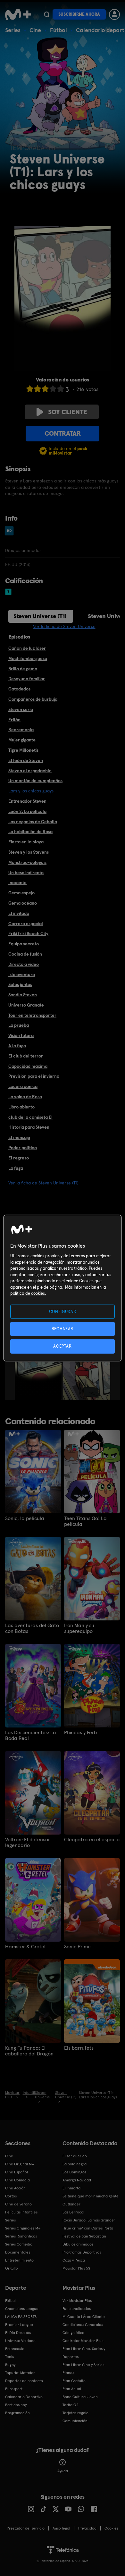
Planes (68, 2373)
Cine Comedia (17, 2180)
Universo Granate (26, 1005)
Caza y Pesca (74, 2260)
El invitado (19, 913)
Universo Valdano (20, 2341)
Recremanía (21, 730)
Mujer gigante (22, 740)
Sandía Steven (23, 995)
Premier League (19, 2325)
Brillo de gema (23, 669)
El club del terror (26, 1056)
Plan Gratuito (74, 2381)
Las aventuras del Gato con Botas (32, 1628)
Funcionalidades (77, 2309)
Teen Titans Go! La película (85, 1521)
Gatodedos (19, 689)
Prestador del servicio (26, 2528)
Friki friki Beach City (28, 933)
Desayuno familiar (27, 679)
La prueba (19, 1025)
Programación (17, 2413)
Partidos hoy (16, 2405)
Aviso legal (61, 2528)
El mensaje (19, 1137)
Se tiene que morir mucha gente (91, 2196)
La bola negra (75, 2164)
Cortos (11, 2196)
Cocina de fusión (25, 954)
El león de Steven (26, 760)
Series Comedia (19, 2244)
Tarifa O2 (71, 2405)
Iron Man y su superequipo (79, 1628)
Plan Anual (72, 2389)
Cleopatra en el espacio (92, 1840)
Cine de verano (18, 2204)
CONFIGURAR (63, 1312)
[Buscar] (47, 14)
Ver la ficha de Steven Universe (64, 626)
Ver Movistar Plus (77, 2301)
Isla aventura (22, 974)
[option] (39, 1365)
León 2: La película (27, 811)
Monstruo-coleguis (27, 862)
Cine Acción (15, 2188)
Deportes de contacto (24, 2381)
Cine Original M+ (20, 2164)
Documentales (18, 2252)
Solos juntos (20, 984)
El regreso (19, 1158)
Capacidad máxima (28, 1066)
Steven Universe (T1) (40, 616)
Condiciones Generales (83, 2325)
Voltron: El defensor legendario (28, 1843)
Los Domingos (74, 2172)
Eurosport (14, 2389)
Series (13, 30)
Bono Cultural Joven (80, 2397)
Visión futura (21, 1035)
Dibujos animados (78, 2244)
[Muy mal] (30, 389)
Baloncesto (15, 2349)
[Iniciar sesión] (114, 14)
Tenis (9, 2357)
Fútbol (58, 30)
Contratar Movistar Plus (83, 2341)
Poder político (23, 1148)
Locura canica (23, 1086)
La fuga (16, 1168)
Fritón (14, 720)
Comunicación (75, 2421)
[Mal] (37, 389)
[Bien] (53, 389)
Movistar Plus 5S (76, 2268)
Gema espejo (21, 893)
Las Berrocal (73, 2212)
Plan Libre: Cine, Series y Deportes (84, 2353)
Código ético (73, 2333)
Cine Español (17, 2172)
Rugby (10, 2365)
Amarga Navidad (77, 2180)
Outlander (71, 2204)
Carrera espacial (26, 924)
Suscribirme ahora (79, 14)
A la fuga (17, 1046)
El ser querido (75, 2156)
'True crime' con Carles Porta (88, 2228)
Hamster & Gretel (25, 1947)
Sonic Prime (77, 1947)
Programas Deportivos (82, 2252)
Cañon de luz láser (27, 648)
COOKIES (111, 2528)
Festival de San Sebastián (84, 2236)
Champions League (22, 2309)
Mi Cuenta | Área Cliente (84, 2317)
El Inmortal (72, 2188)
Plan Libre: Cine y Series (83, 2365)
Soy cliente (68, 412)
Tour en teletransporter (32, 1015)
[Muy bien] (61, 389)
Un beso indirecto (26, 873)
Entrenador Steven (27, 801)
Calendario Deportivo (24, 2397)
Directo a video (24, 964)
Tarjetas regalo (75, 2413)
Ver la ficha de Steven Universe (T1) (43, 1183)
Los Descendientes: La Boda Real (31, 1735)
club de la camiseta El (30, 1117)
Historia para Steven (29, 1127)
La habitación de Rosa (30, 832)
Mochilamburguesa (28, 658)
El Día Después (18, 2333)
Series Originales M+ (23, 2228)
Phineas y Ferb (80, 1733)
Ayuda (63, 2471)
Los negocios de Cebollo (33, 822)
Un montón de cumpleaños (35, 781)
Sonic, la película (25, 1518)
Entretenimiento (19, 2260)
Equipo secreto (24, 944)
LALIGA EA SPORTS (21, 2317)
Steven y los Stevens (29, 852)
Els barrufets (79, 2048)
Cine (35, 30)
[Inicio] (18, 14)
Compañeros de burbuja (33, 699)
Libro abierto (21, 1107)
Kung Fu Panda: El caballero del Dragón (29, 2051)
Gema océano (23, 903)
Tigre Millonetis (23, 750)
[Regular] (45, 389)
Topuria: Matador (20, 2373)
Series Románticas (21, 2236)
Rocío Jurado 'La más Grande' (89, 2220)
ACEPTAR (63, 1346)
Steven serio (21, 709)
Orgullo (12, 2268)
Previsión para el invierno (34, 1076)
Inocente (17, 882)
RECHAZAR (63, 1329)
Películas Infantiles (21, 2212)
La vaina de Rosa (25, 1097)
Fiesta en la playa (26, 842)
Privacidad (87, 2528)
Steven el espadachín (30, 771)
